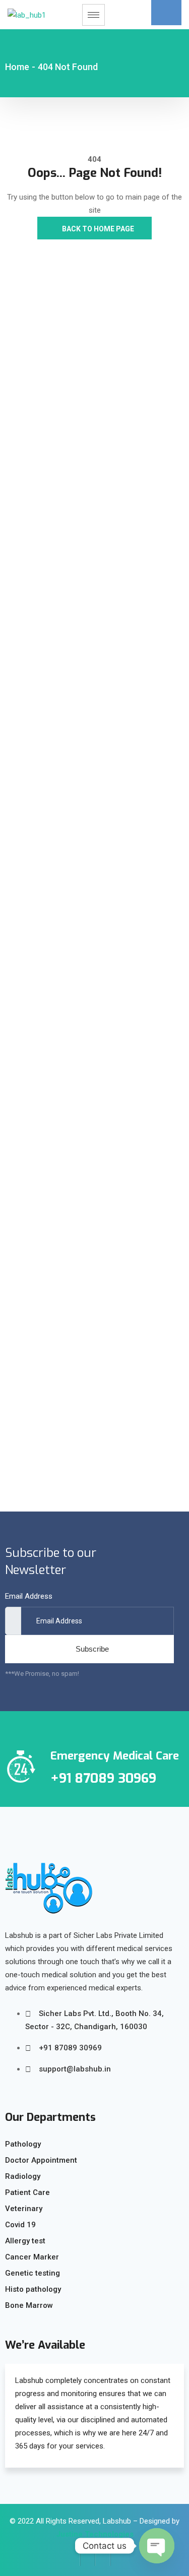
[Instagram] (103, 2558)
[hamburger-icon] (93, 15)
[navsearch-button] (166, 13)
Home (17, 67)
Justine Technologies (95, 2534)
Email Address (29, 1596)
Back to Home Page (97, 229)
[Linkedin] (118, 2558)
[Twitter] (88, 2558)
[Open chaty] (157, 2546)
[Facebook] (73, 2558)
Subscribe (92, 1649)
